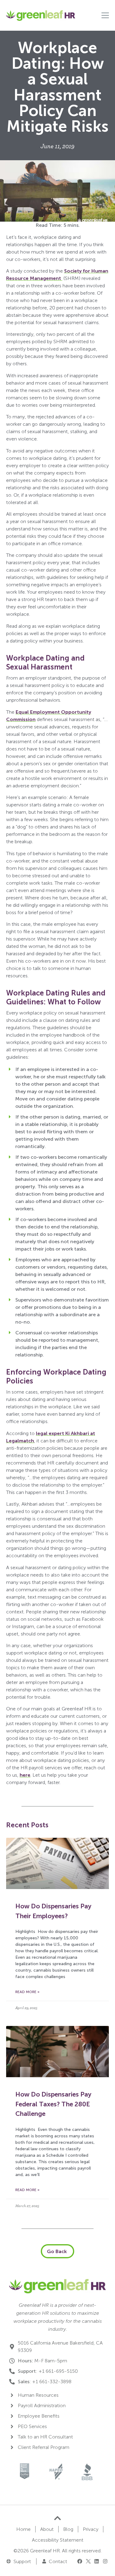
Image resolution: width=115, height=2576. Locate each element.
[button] (80, 2561)
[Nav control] (105, 15)
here (25, 1775)
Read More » (27, 1992)
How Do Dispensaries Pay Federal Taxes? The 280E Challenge (53, 2104)
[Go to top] (57, 2518)
